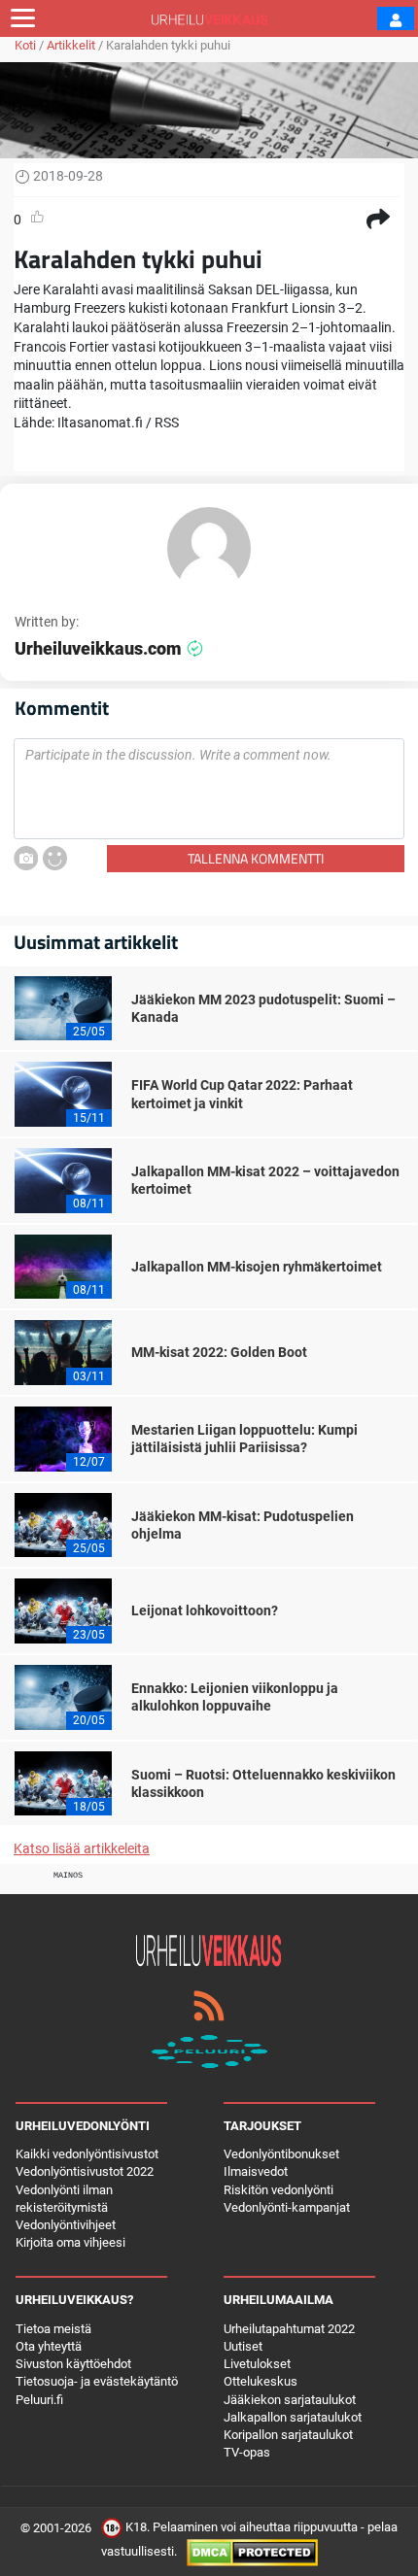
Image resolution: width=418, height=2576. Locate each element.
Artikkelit (71, 45)
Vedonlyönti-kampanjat (287, 2207)
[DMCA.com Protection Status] (252, 2552)
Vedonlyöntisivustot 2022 (85, 2171)
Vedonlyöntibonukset (281, 2154)
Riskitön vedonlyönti (279, 2190)
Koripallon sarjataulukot (288, 2435)
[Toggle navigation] (23, 18)
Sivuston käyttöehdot (73, 2364)
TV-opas (247, 2452)
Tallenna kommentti (256, 858)
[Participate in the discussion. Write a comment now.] (209, 789)
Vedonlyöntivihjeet (66, 2225)
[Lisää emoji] (55, 858)
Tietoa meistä (53, 2329)
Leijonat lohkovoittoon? (205, 1610)
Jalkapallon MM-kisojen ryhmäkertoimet (257, 1267)
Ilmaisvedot (256, 2171)
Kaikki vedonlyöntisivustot (87, 2154)
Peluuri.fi (39, 2400)
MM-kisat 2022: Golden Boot (219, 1352)
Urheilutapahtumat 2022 (289, 2329)
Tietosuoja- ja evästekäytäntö (97, 2381)
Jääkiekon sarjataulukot (290, 2400)
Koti (25, 45)
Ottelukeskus (261, 2381)
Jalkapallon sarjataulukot (293, 2417)
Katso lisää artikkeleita (82, 1848)
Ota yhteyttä (49, 2346)
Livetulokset (257, 2364)
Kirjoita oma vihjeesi (70, 2242)
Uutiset (243, 2346)
